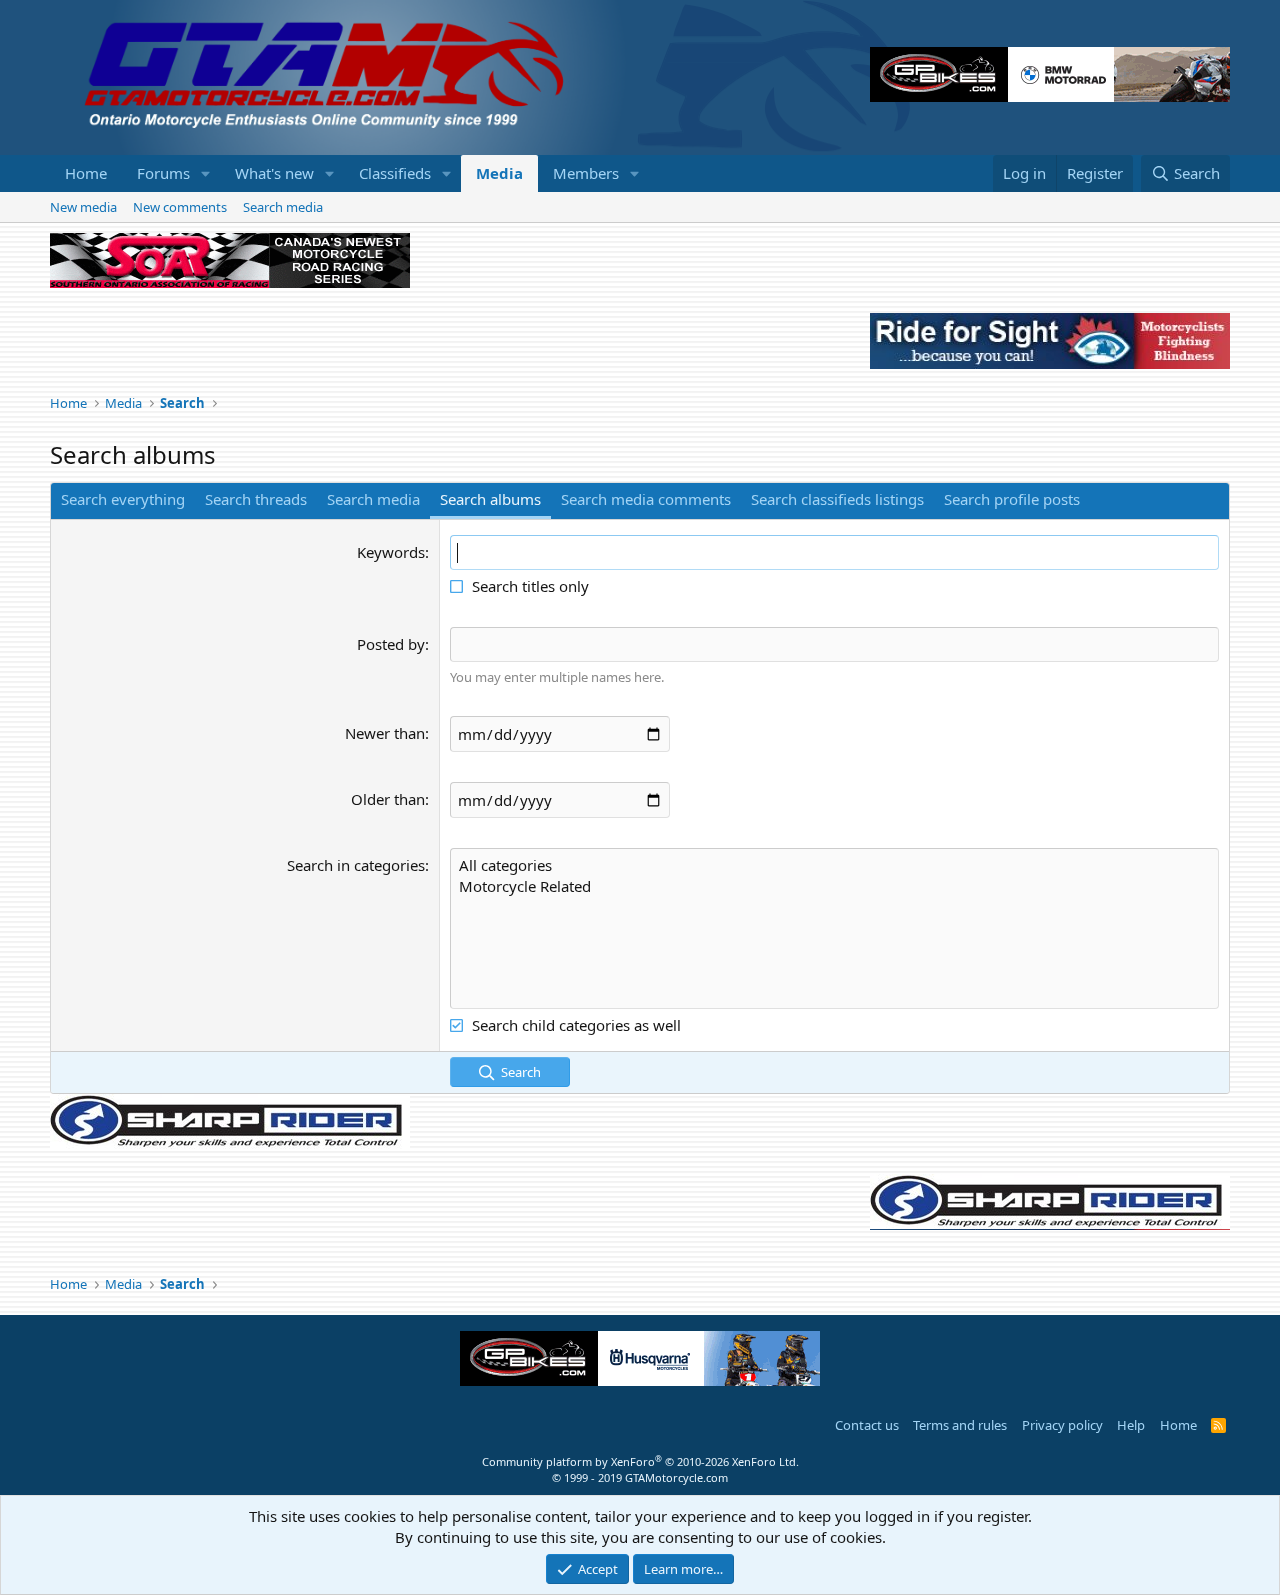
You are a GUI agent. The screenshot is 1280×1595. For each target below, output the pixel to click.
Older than (388, 799)
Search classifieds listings (837, 499)
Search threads (256, 499)
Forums (163, 173)
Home (86, 173)
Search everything (123, 499)
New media (83, 207)
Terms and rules (960, 1425)
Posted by (391, 644)
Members (586, 173)
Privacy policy (1062, 1425)
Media (499, 173)
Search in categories (356, 865)
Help (1131, 1425)
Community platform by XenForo (640, 1461)
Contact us (867, 1425)
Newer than (385, 733)
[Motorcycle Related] (834, 886)
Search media (283, 207)
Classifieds (395, 173)
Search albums (490, 499)
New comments (180, 207)
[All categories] (834, 865)
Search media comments (646, 499)
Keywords (391, 552)
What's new (274, 173)
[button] (206, 173)
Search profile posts (1012, 499)
